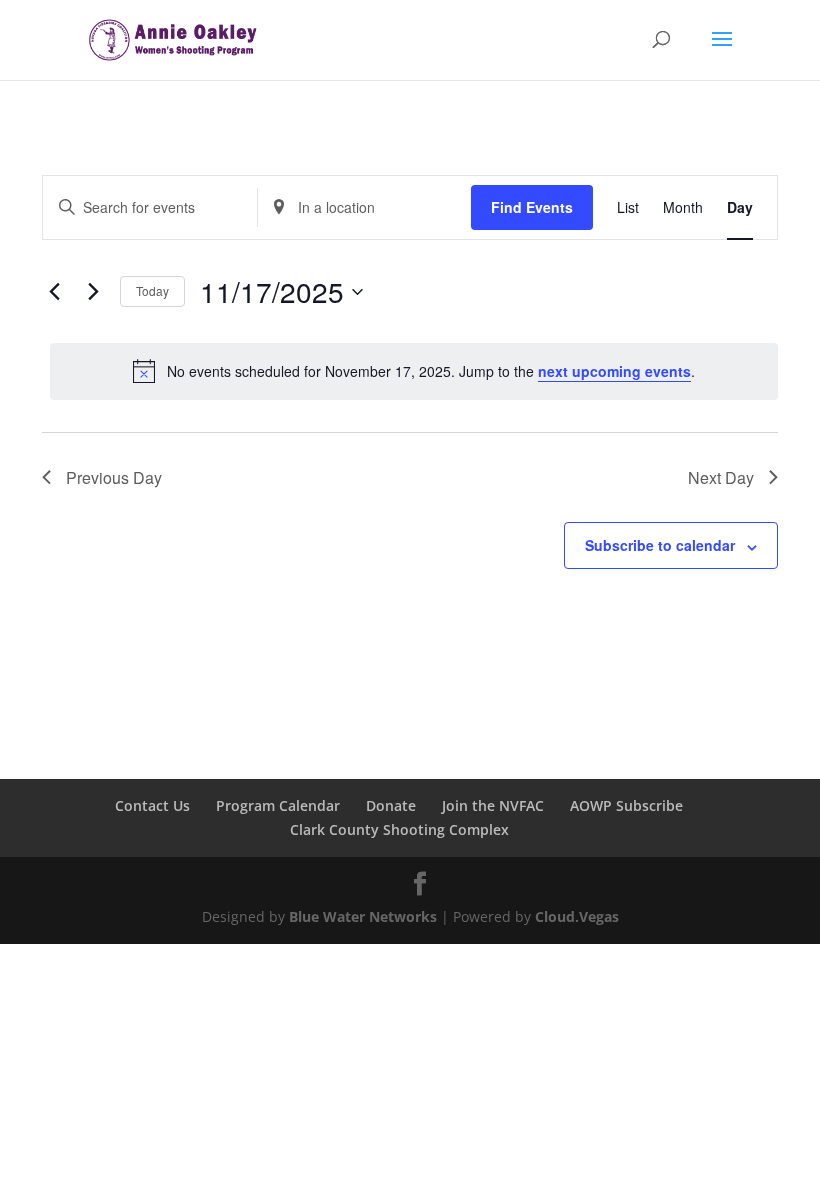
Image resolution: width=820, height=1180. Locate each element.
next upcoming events (614, 371)
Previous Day (114, 477)
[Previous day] (54, 292)
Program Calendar (278, 805)
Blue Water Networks (363, 916)
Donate (391, 805)
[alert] (414, 371)
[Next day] (93, 292)
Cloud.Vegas (577, 916)
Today (152, 290)
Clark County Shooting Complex (399, 829)
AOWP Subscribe (626, 805)
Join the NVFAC (493, 805)
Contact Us (152, 805)
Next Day (721, 477)
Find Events (532, 207)
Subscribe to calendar (660, 545)
